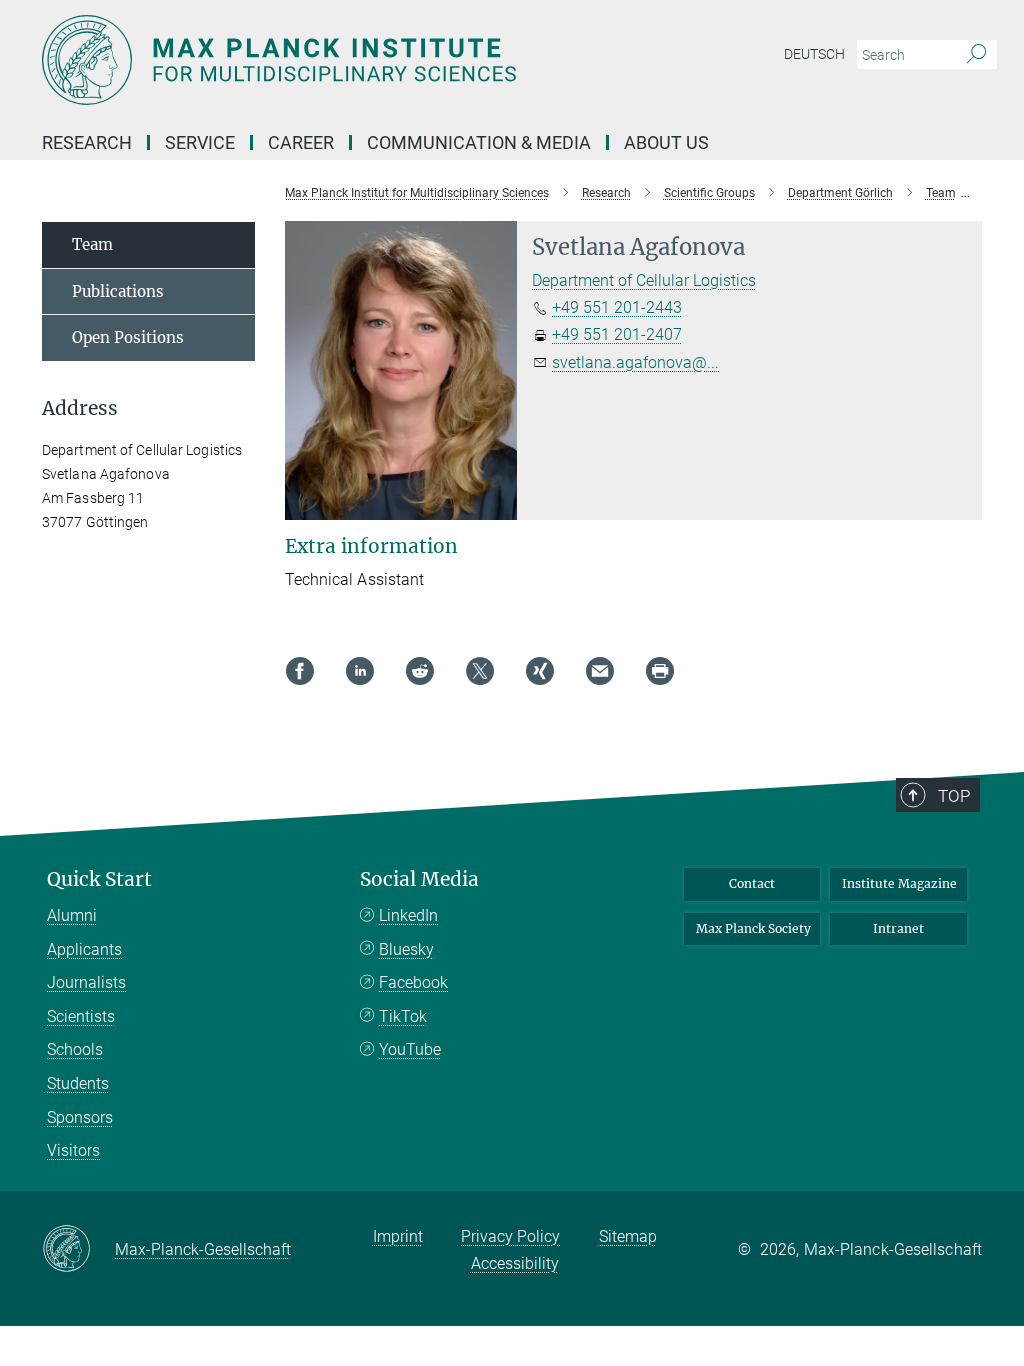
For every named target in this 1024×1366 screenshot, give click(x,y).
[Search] (976, 55)
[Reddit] (420, 671)
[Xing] (540, 671)
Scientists (81, 1016)
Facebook (413, 982)
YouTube (410, 1049)
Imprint (398, 1236)
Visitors (73, 1150)
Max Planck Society (753, 928)
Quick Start (99, 879)
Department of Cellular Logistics (644, 280)
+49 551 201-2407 (617, 334)
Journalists (86, 982)
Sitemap (628, 1236)
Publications (118, 291)
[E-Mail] (600, 671)
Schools (75, 1049)
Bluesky (406, 949)
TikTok (403, 1016)
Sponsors (80, 1117)
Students (78, 1083)
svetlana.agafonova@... (635, 362)
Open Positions (128, 337)
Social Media (419, 879)
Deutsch (814, 54)
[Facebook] (300, 671)
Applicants (84, 949)
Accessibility (515, 1263)
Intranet (898, 928)
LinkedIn (408, 915)
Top (954, 796)
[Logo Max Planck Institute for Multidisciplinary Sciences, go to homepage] (417, 60)
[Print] (660, 671)
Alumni (72, 915)
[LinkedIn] (360, 671)
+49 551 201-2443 (617, 307)
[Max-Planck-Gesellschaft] (78, 1250)
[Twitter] (480, 671)
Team (92, 244)
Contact (752, 883)
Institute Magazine (899, 883)
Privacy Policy (510, 1236)
